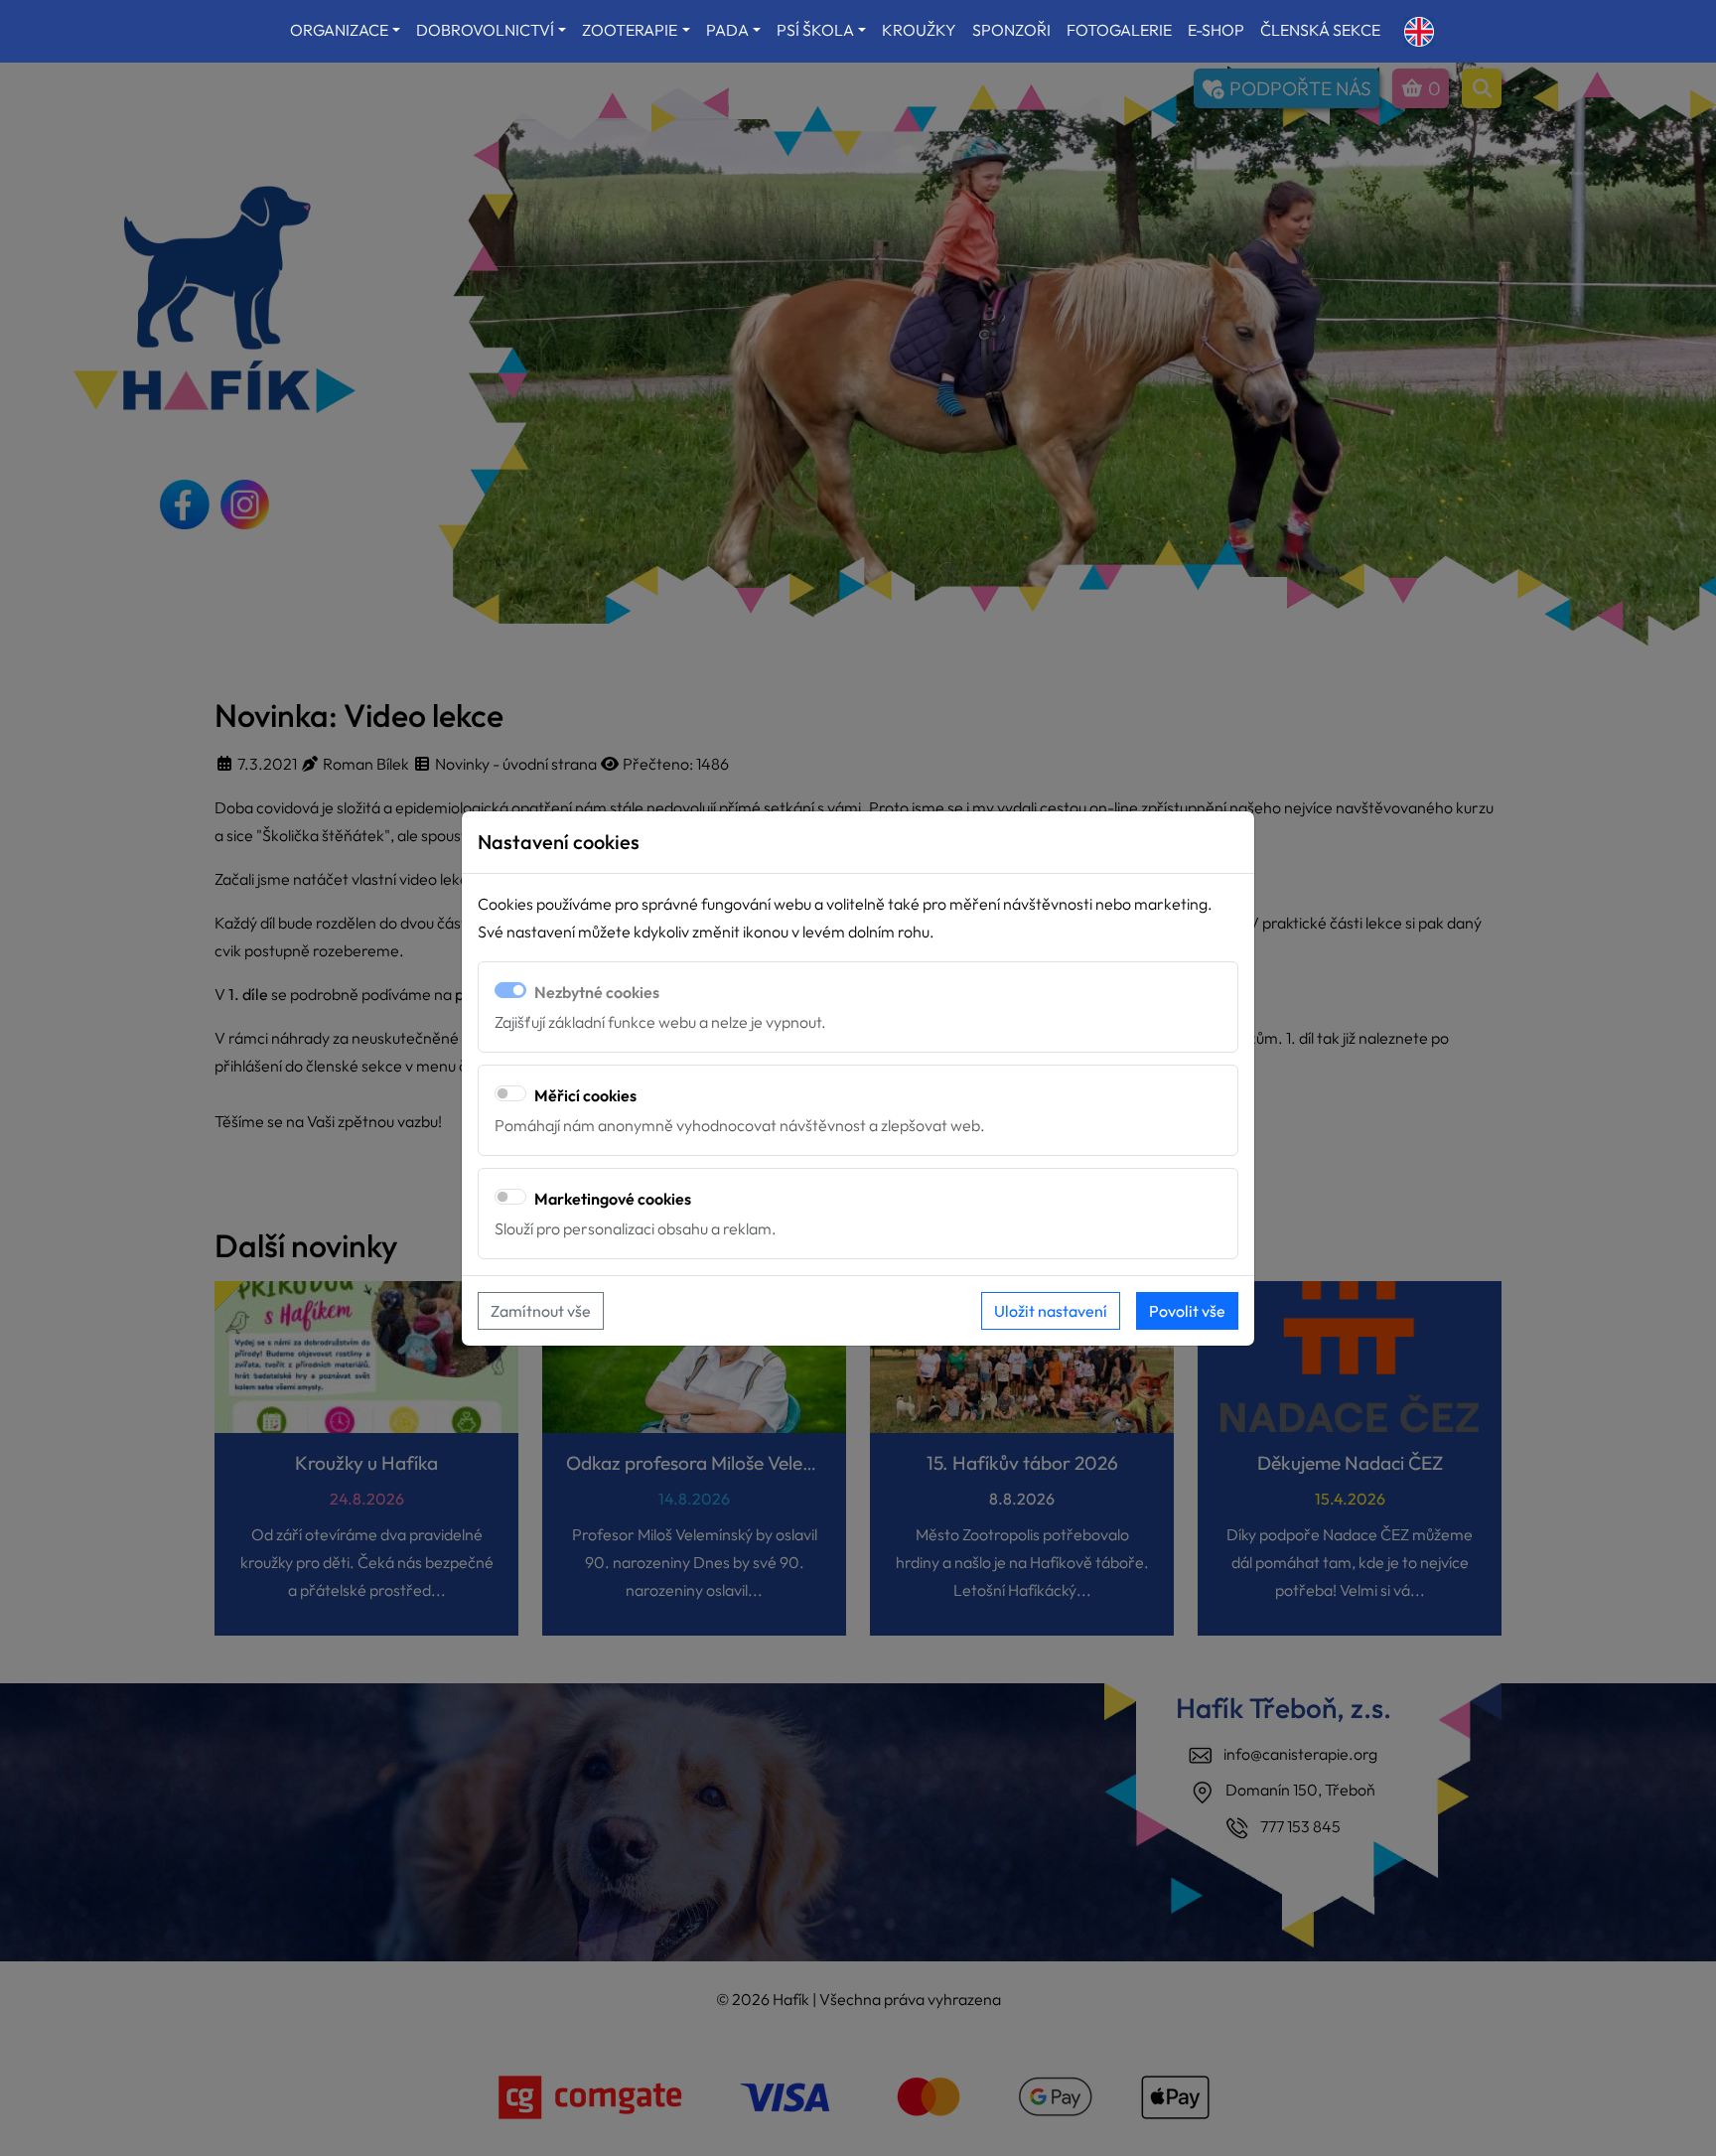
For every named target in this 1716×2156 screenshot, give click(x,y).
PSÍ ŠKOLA (815, 30)
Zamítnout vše (541, 1311)
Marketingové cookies (613, 1199)
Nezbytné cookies (597, 992)
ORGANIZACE (339, 30)
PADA (727, 30)
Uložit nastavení (1051, 1311)
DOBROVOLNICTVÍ (485, 30)
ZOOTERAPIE (630, 30)
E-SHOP (1216, 30)
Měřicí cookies (585, 1095)
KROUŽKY (919, 30)
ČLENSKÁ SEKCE (1320, 30)
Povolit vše (1187, 1311)
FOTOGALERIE (1119, 30)
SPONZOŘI (1011, 30)
